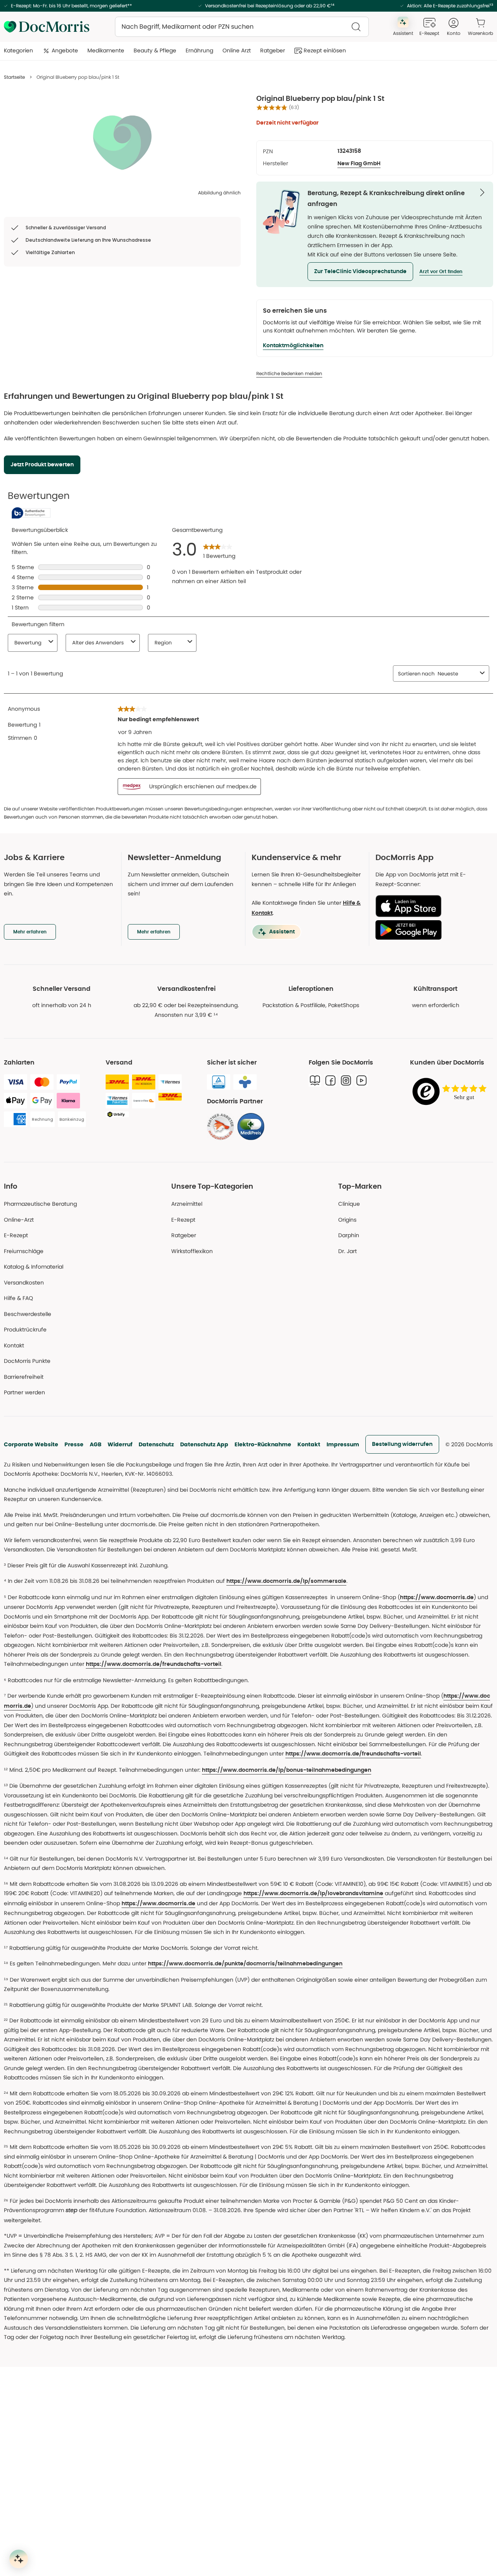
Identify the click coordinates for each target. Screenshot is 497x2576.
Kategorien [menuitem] (18, 50)
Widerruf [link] (120, 1444)
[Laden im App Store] (431, 906)
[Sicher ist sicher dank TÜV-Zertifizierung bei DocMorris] (219, 1082)
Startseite (14, 77)
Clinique (349, 1204)
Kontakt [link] (14, 1345)
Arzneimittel (187, 1204)
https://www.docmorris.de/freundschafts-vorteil (154, 1664)
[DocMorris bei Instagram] (346, 1080)
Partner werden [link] (24, 1392)
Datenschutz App (204, 1444)
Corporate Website (31, 1444)
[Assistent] (19, 2559)
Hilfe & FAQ (18, 1298)
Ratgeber (184, 1235)
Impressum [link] (343, 1444)
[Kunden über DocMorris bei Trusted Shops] (452, 1092)
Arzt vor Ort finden (441, 272)
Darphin (349, 1235)
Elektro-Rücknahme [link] (263, 1444)
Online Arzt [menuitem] (237, 50)
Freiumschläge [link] (24, 1251)
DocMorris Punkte (27, 1361)
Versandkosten (24, 1283)
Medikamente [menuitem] (106, 50)
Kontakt (309, 1444)
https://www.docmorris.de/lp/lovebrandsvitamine (313, 1894)
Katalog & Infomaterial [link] (34, 1267)
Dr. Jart (348, 1251)
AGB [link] (96, 1444)
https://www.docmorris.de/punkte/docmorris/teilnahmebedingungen (245, 1964)
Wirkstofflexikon (192, 1251)
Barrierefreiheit (24, 1377)
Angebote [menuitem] (65, 50)
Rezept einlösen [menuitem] (325, 50)
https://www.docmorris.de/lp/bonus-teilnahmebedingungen (287, 1770)
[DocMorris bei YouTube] (361, 1080)
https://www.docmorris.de (437, 1598)
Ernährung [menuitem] (199, 50)
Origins (347, 1220)
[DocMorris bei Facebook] (330, 1080)
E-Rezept (16, 1235)
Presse (74, 1444)
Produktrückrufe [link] (25, 1330)
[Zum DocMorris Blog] (315, 1080)
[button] (360, 272)
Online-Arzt (19, 1220)
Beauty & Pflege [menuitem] (155, 50)
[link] (221, 1127)
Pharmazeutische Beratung (40, 1204)
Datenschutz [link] (156, 1444)
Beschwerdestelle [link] (28, 1314)
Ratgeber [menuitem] (273, 50)
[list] (122, 142)
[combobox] (242, 27)
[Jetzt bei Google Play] (431, 930)
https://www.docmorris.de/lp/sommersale (286, 1581)
